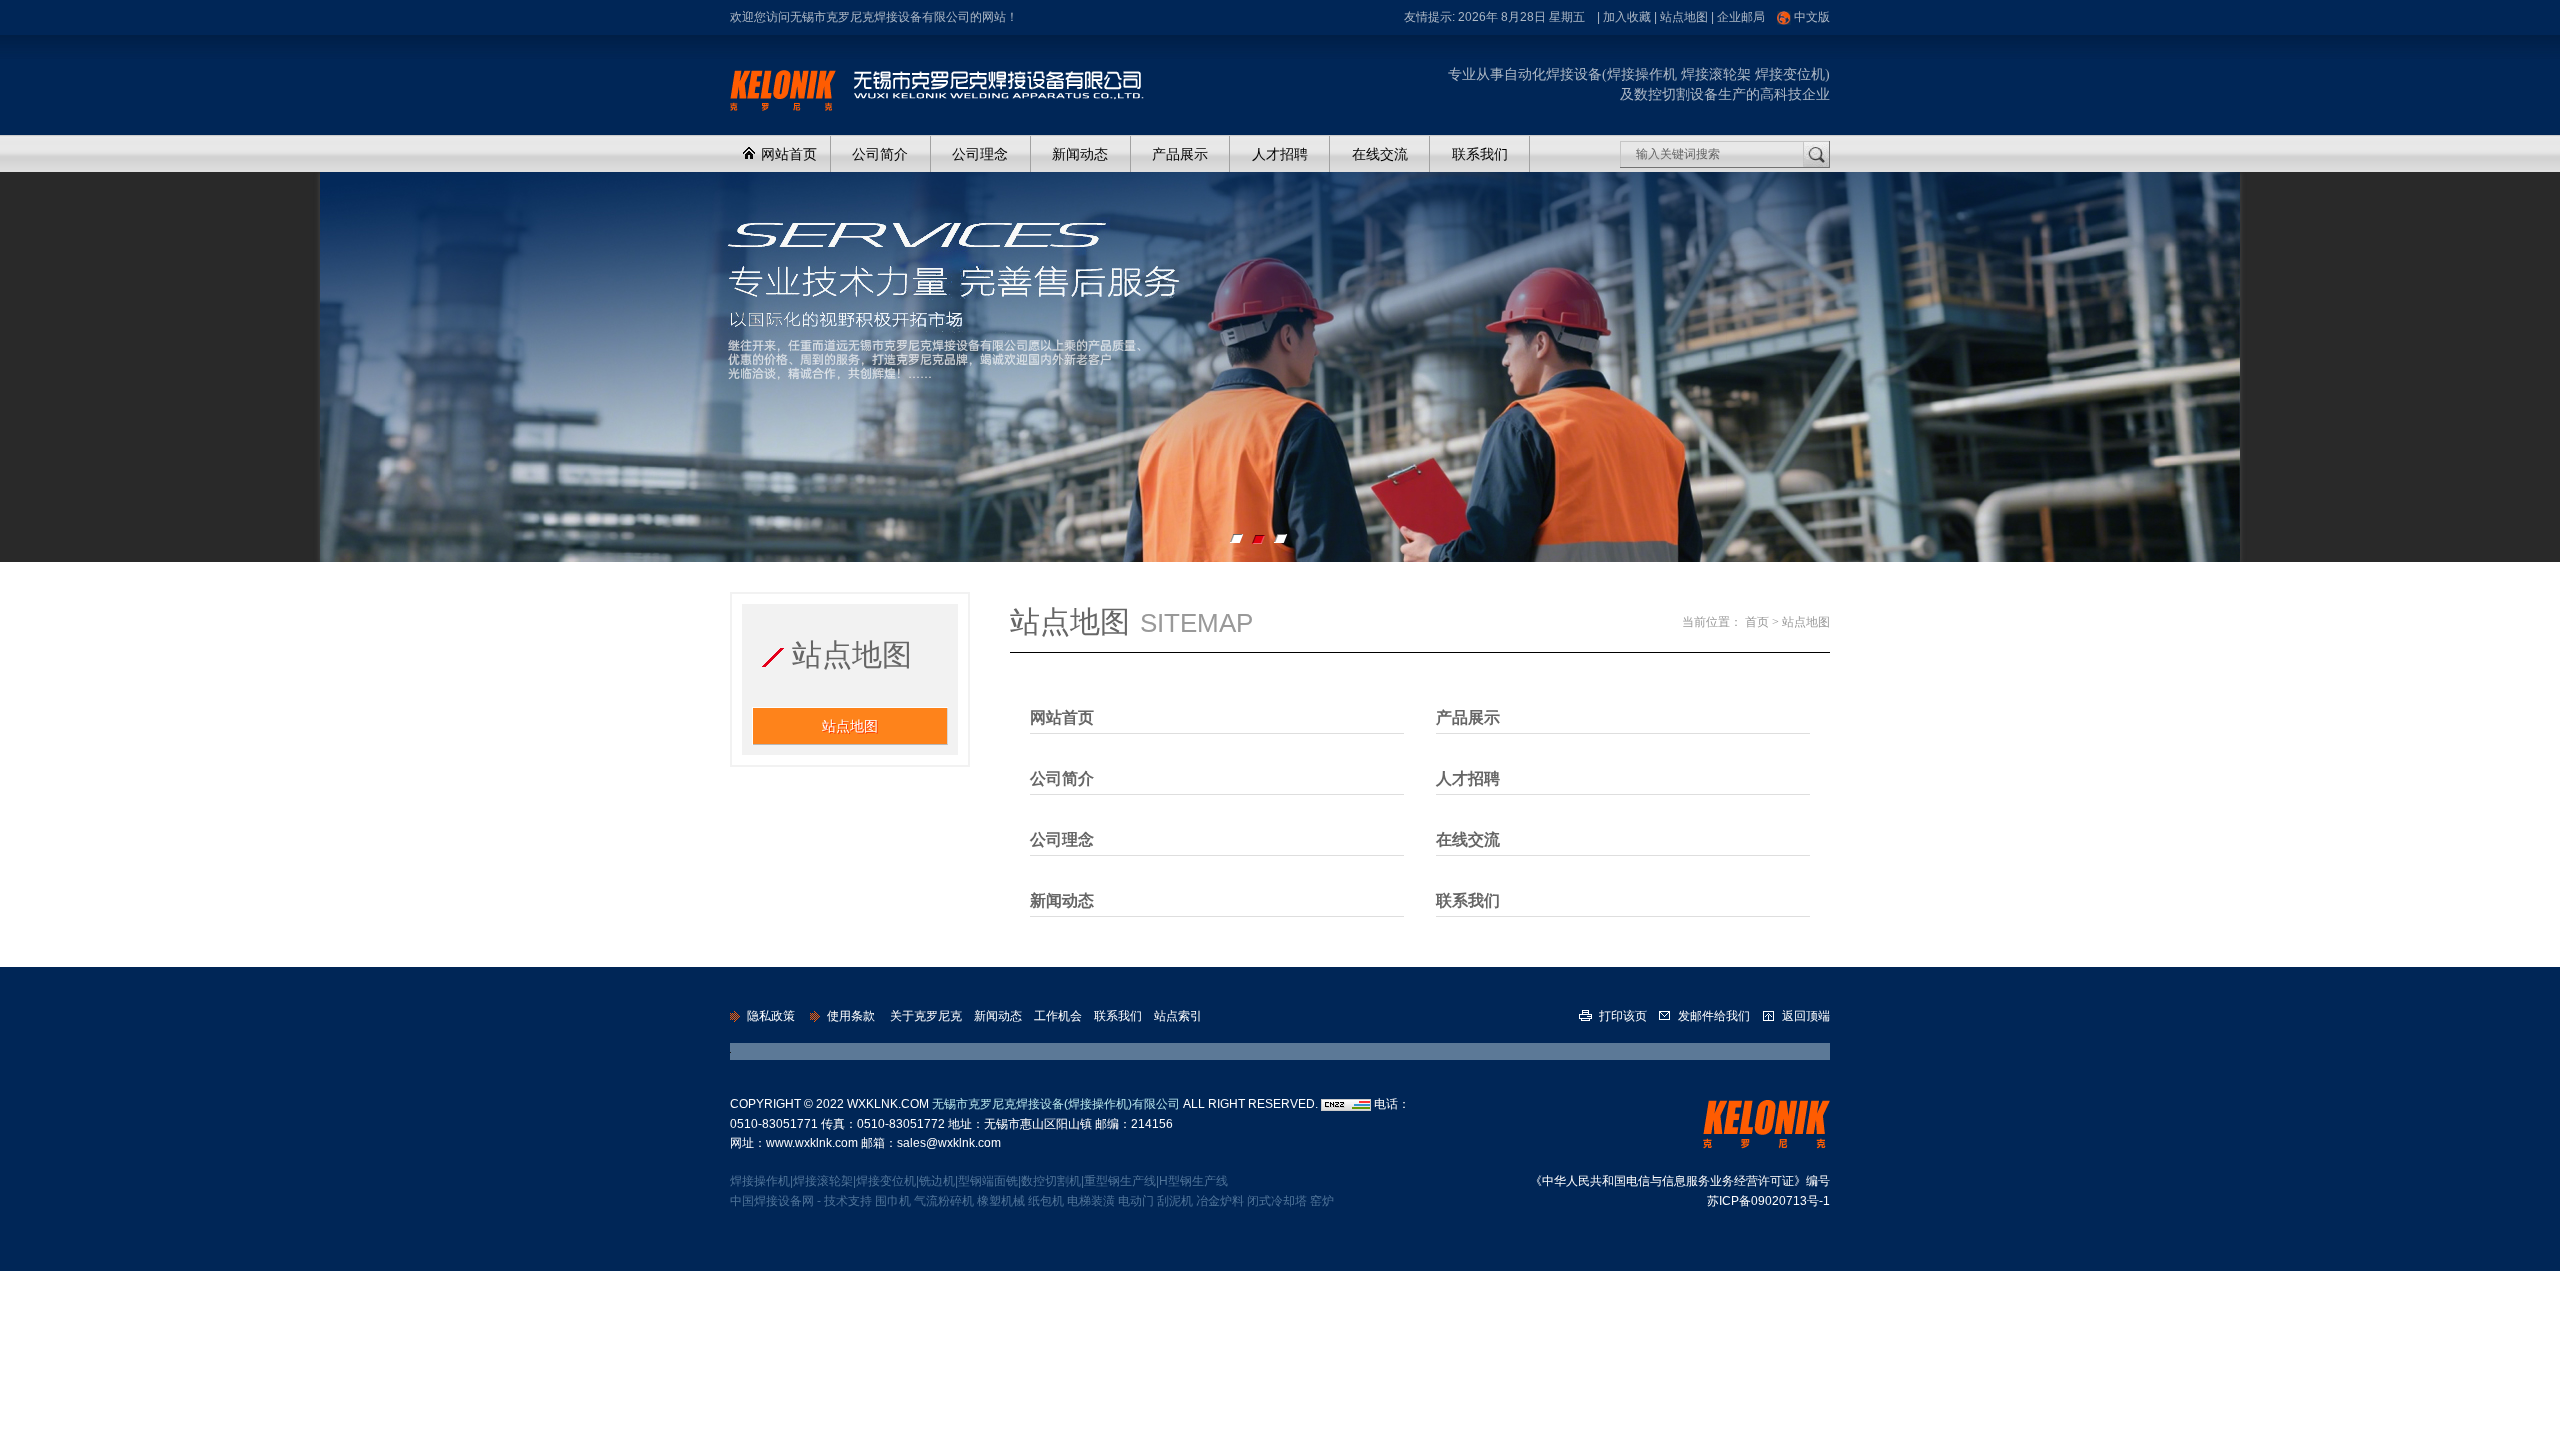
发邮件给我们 (1714, 1016)
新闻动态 (1080, 154)
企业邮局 (1741, 17)
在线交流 (1380, 154)
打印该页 (1623, 1016)
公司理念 (980, 154)
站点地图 (1684, 17)
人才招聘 (1280, 154)
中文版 (1812, 17)
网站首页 (787, 154)
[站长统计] (1346, 1104)
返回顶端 (1804, 1016)
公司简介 (880, 154)
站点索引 (1178, 1016)
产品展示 (1180, 154)
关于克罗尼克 (926, 1016)
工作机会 (1058, 1016)
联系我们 (1480, 154)
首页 (1757, 622)
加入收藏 (1627, 17)
